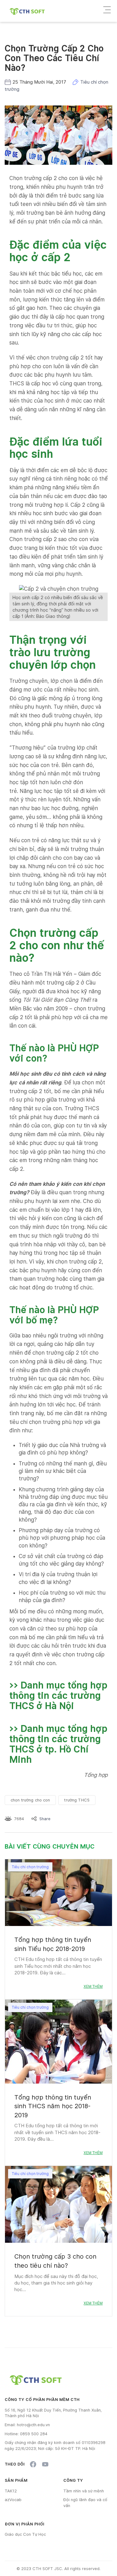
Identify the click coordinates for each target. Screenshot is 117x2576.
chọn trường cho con (30, 1800)
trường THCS (77, 1800)
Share (45, 1819)
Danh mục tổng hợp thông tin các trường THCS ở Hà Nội (58, 1695)
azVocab (13, 2500)
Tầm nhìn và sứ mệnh (84, 2491)
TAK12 (11, 2491)
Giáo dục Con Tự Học (25, 2534)
